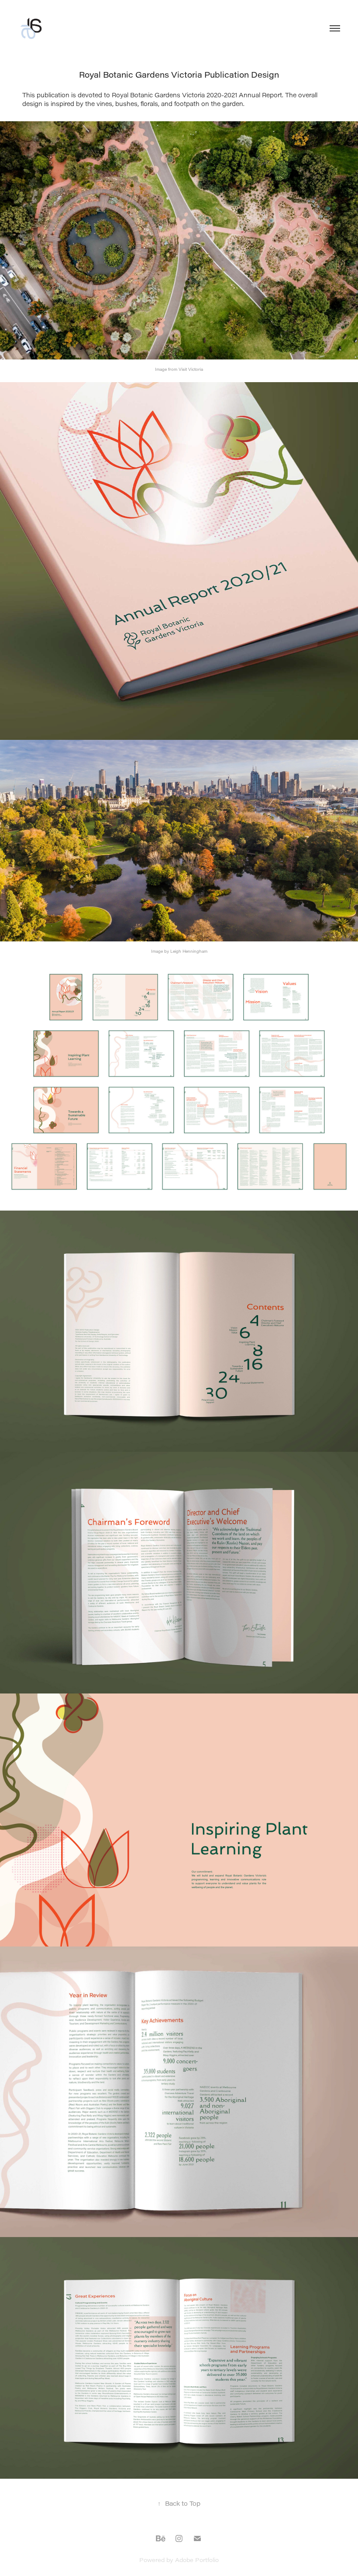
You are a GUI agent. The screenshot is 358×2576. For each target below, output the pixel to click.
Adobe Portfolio (197, 2560)
